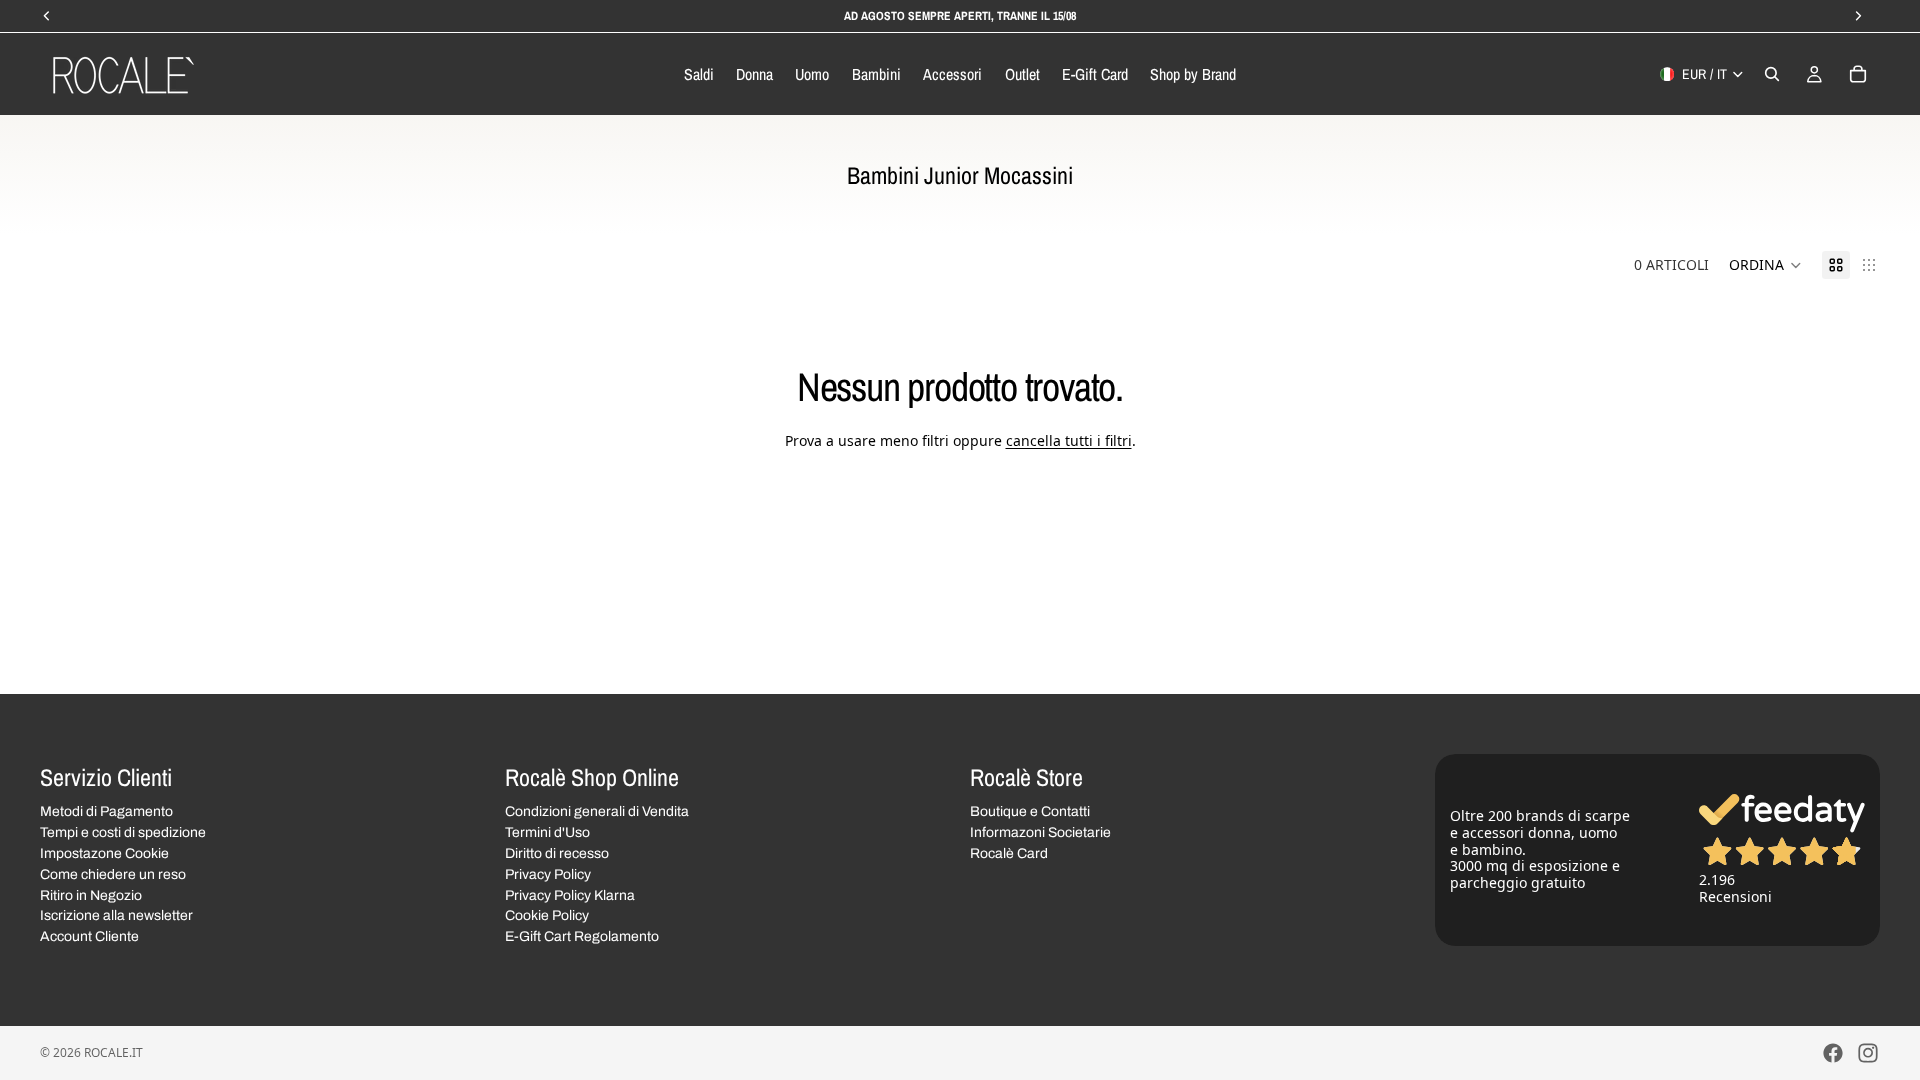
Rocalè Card (1009, 853)
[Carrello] (1858, 74)
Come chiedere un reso (113, 874)
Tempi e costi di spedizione (123, 832)
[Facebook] (1833, 1053)
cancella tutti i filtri (1069, 440)
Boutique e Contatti (1030, 811)
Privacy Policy (548, 874)
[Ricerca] (1772, 74)
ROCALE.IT (113, 1052)
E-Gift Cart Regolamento (582, 936)
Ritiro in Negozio (91, 895)
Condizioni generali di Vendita (597, 811)
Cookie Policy (547, 915)
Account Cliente (89, 936)
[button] (1765, 265)
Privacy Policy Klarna (570, 895)
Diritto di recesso (557, 853)
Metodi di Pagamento (106, 811)
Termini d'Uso (547, 832)
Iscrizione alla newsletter (116, 915)
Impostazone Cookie (104, 853)
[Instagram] (1868, 1053)
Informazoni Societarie (1040, 832)
